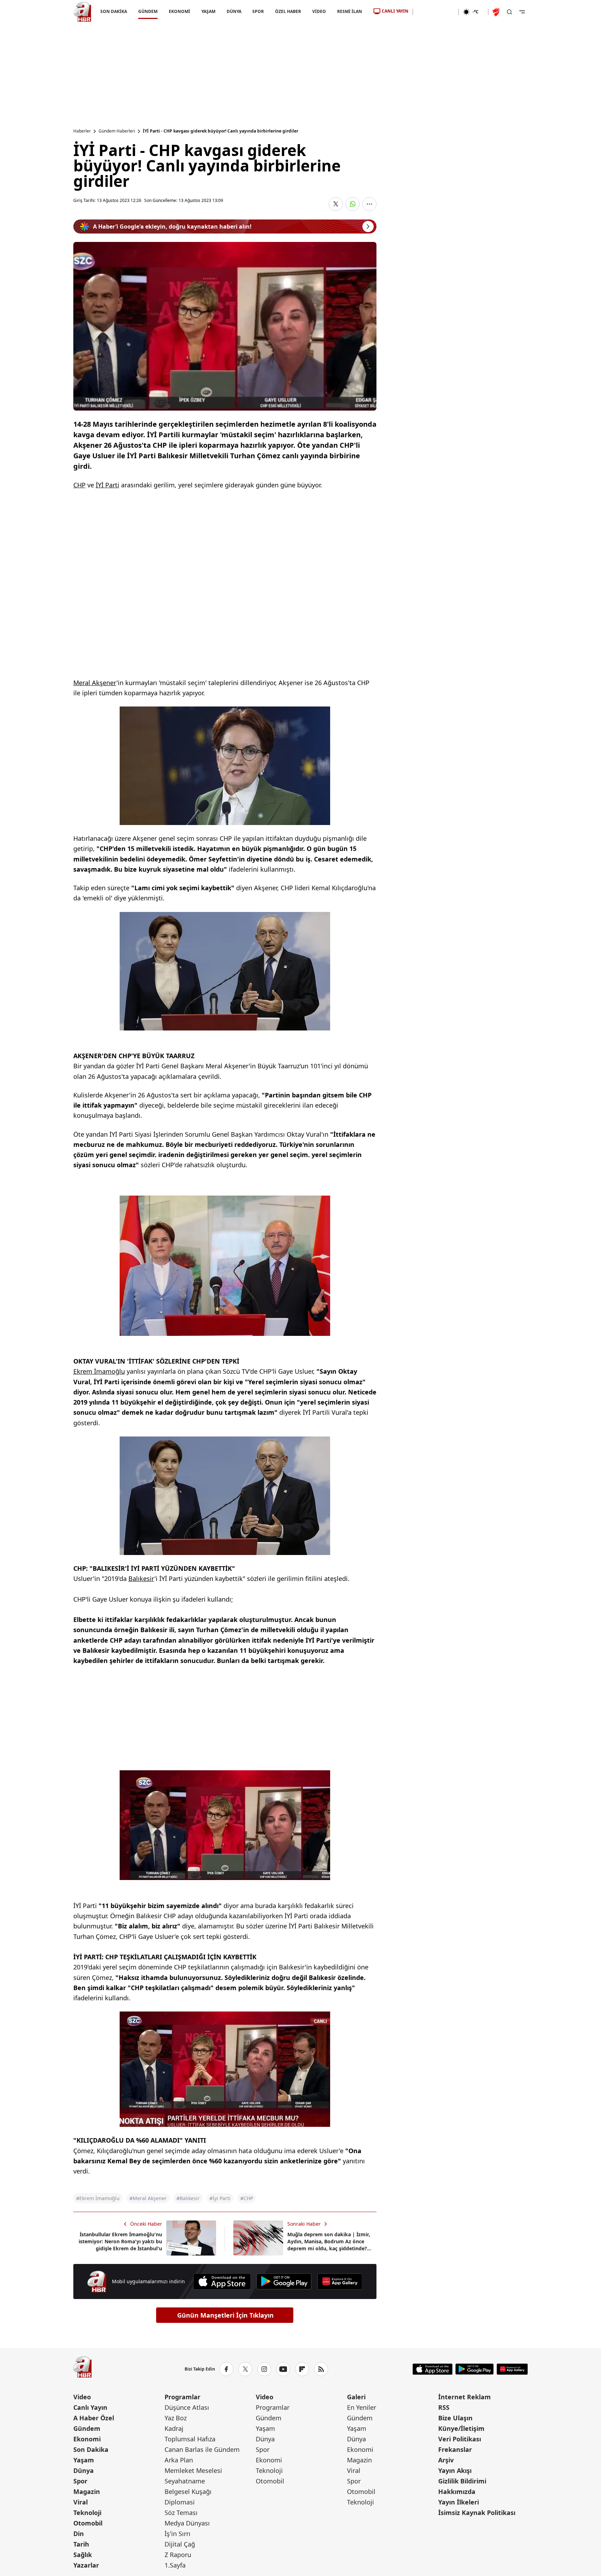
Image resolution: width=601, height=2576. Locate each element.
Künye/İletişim (461, 2428)
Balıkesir (141, 1578)
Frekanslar (455, 2449)
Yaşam (84, 2460)
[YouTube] (283, 2369)
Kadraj (174, 2428)
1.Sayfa (175, 2565)
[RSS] (321, 2369)
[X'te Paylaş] (336, 204)
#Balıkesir (188, 2198)
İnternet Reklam (465, 2397)
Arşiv (446, 2460)
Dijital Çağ (180, 2544)
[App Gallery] (340, 2281)
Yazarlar (86, 2565)
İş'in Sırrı (178, 2534)
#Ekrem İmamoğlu (98, 2198)
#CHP (247, 2198)
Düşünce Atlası (187, 2407)
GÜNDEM (148, 11)
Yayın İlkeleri (459, 2502)
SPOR (258, 11)
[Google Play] (284, 2281)
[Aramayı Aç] (509, 12)
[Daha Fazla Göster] (369, 204)
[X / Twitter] (245, 2369)
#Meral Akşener (148, 2198)
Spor (80, 2481)
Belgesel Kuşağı (188, 2492)
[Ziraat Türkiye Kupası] (497, 12)
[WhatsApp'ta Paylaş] (353, 204)
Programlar (182, 2397)
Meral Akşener (95, 683)
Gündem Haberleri (117, 131)
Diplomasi (180, 2502)
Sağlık (83, 2555)
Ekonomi (87, 2439)
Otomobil (88, 2523)
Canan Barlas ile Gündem (202, 2449)
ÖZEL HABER (288, 11)
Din (79, 2534)
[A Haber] (82, 12)
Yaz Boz (176, 2418)
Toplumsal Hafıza (190, 2439)
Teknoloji (87, 2513)
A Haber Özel (94, 2418)
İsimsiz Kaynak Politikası (477, 2513)
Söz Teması (181, 2513)
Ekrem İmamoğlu (99, 1371)
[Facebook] (226, 2369)
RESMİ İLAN (350, 11)
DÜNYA (234, 11)
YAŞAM (208, 11)
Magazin (87, 2492)
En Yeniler (362, 2407)
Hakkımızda (457, 2492)
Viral (81, 2502)
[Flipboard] (302, 2369)
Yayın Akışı (455, 2470)
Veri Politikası (460, 2439)
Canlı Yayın (90, 2407)
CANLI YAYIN (395, 11)
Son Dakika (91, 2449)
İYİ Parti (108, 485)
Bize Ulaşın (455, 2418)
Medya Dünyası (187, 2523)
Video (82, 2397)
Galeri (356, 2397)
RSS (444, 2407)
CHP (79, 485)
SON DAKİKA (114, 11)
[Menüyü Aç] (522, 12)
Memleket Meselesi (193, 2470)
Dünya (84, 2470)
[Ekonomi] (436, 12)
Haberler (82, 131)
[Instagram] (264, 2369)
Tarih (81, 2544)
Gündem (87, 2428)
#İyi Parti (220, 2198)
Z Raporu (178, 2555)
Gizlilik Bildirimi (462, 2481)
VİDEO (319, 11)
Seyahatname (185, 2481)
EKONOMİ (179, 11)
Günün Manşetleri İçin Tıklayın (225, 2315)
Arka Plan (179, 2460)
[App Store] (222, 2281)
